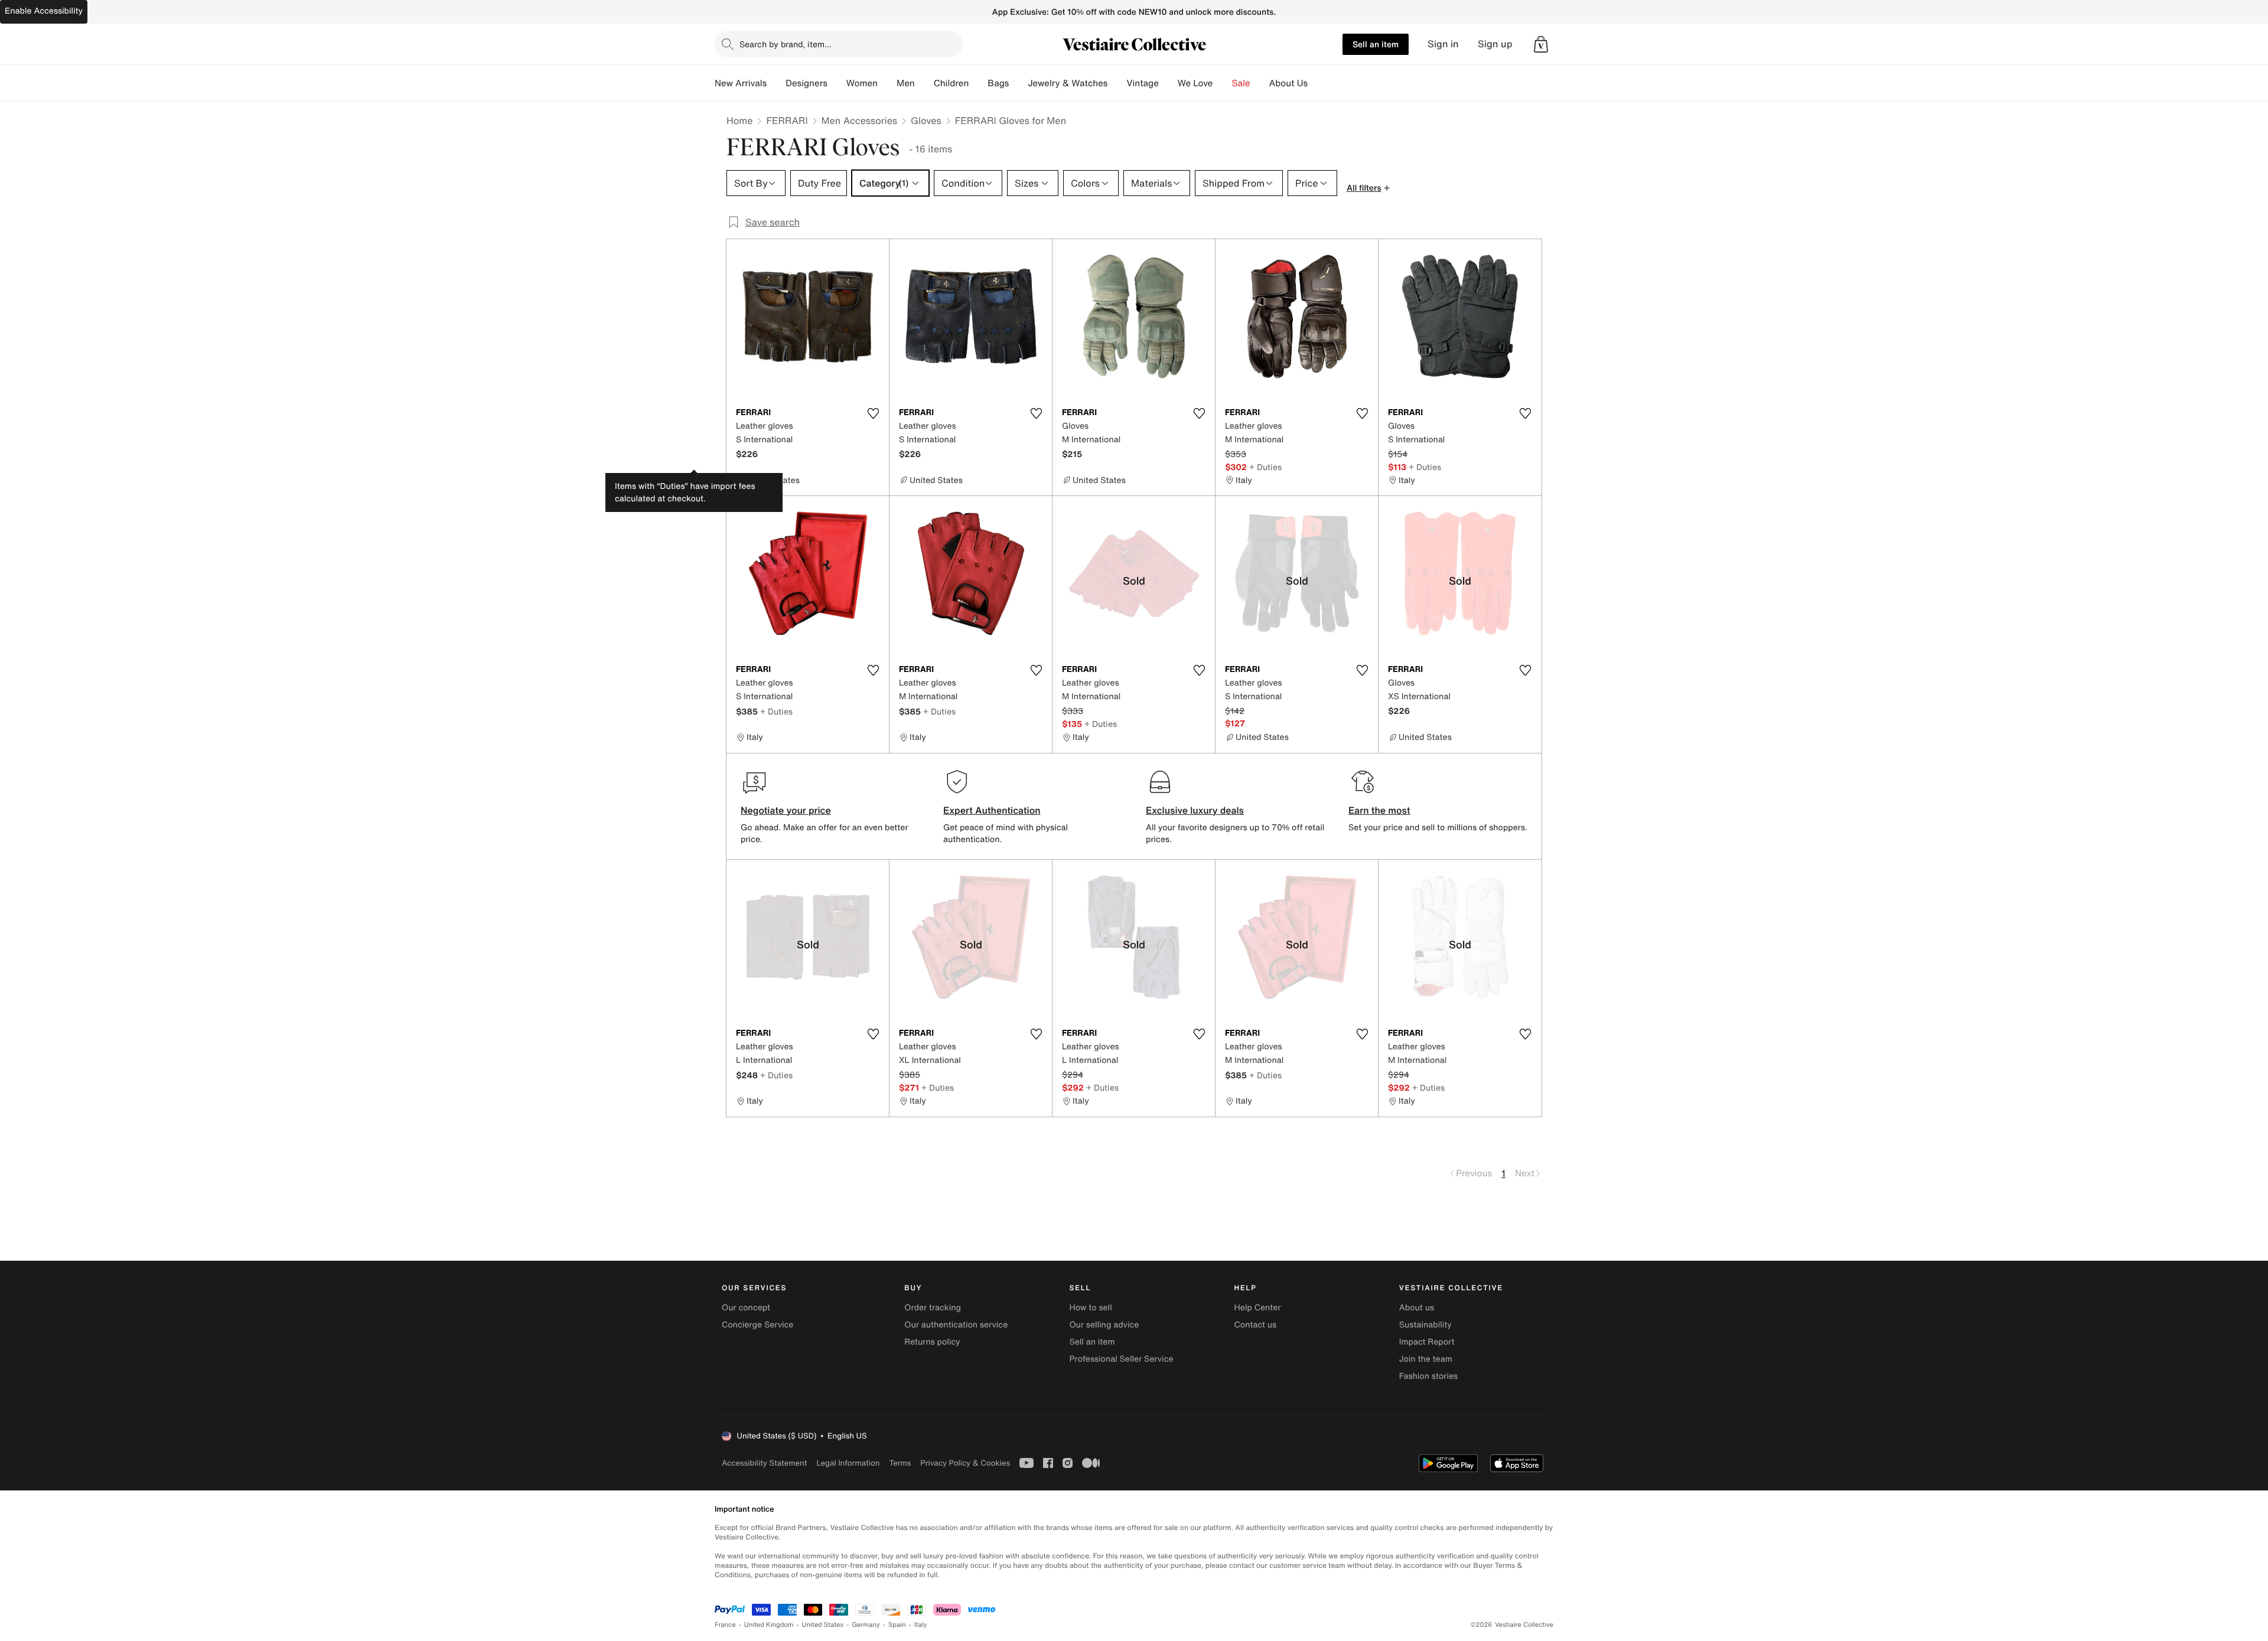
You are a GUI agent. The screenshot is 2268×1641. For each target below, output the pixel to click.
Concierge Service (757, 1325)
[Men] (924, 83)
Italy (921, 1625)
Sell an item (1376, 44)
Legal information (848, 1463)
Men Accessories (859, 120)
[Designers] (837, 83)
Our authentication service (956, 1325)
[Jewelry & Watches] (1117, 83)
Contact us (1256, 1325)
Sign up (1495, 44)
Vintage (1142, 83)
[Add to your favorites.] (873, 413)
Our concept (746, 1308)
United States (823, 1625)
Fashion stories (1428, 1376)
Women (862, 83)
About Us (1288, 83)
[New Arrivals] (776, 83)
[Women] (887, 83)
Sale (1241, 83)
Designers (806, 83)
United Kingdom (769, 1625)
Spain (897, 1625)
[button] (1541, 44)
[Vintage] (1168, 83)
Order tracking (933, 1308)
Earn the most (1379, 810)
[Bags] (1018, 83)
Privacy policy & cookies (965, 1463)
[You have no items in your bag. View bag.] (1541, 44)
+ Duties (1265, 467)
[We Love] (1223, 83)
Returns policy (932, 1342)
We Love (1195, 83)
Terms (900, 1463)
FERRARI (787, 120)
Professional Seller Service (1121, 1359)
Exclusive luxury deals (1195, 810)
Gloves (926, 120)
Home (739, 120)
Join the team (1426, 1359)
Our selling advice (1104, 1325)
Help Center (1258, 1308)
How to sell (1090, 1308)
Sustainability (1425, 1325)
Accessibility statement (764, 1463)
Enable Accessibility (44, 11)
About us (1417, 1308)
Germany (866, 1625)
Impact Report (1427, 1342)
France (725, 1625)
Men (906, 83)
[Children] (978, 83)
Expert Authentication (992, 810)
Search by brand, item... (786, 44)
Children (951, 83)
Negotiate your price (786, 810)
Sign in (1443, 44)
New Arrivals (741, 83)
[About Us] (1317, 83)
